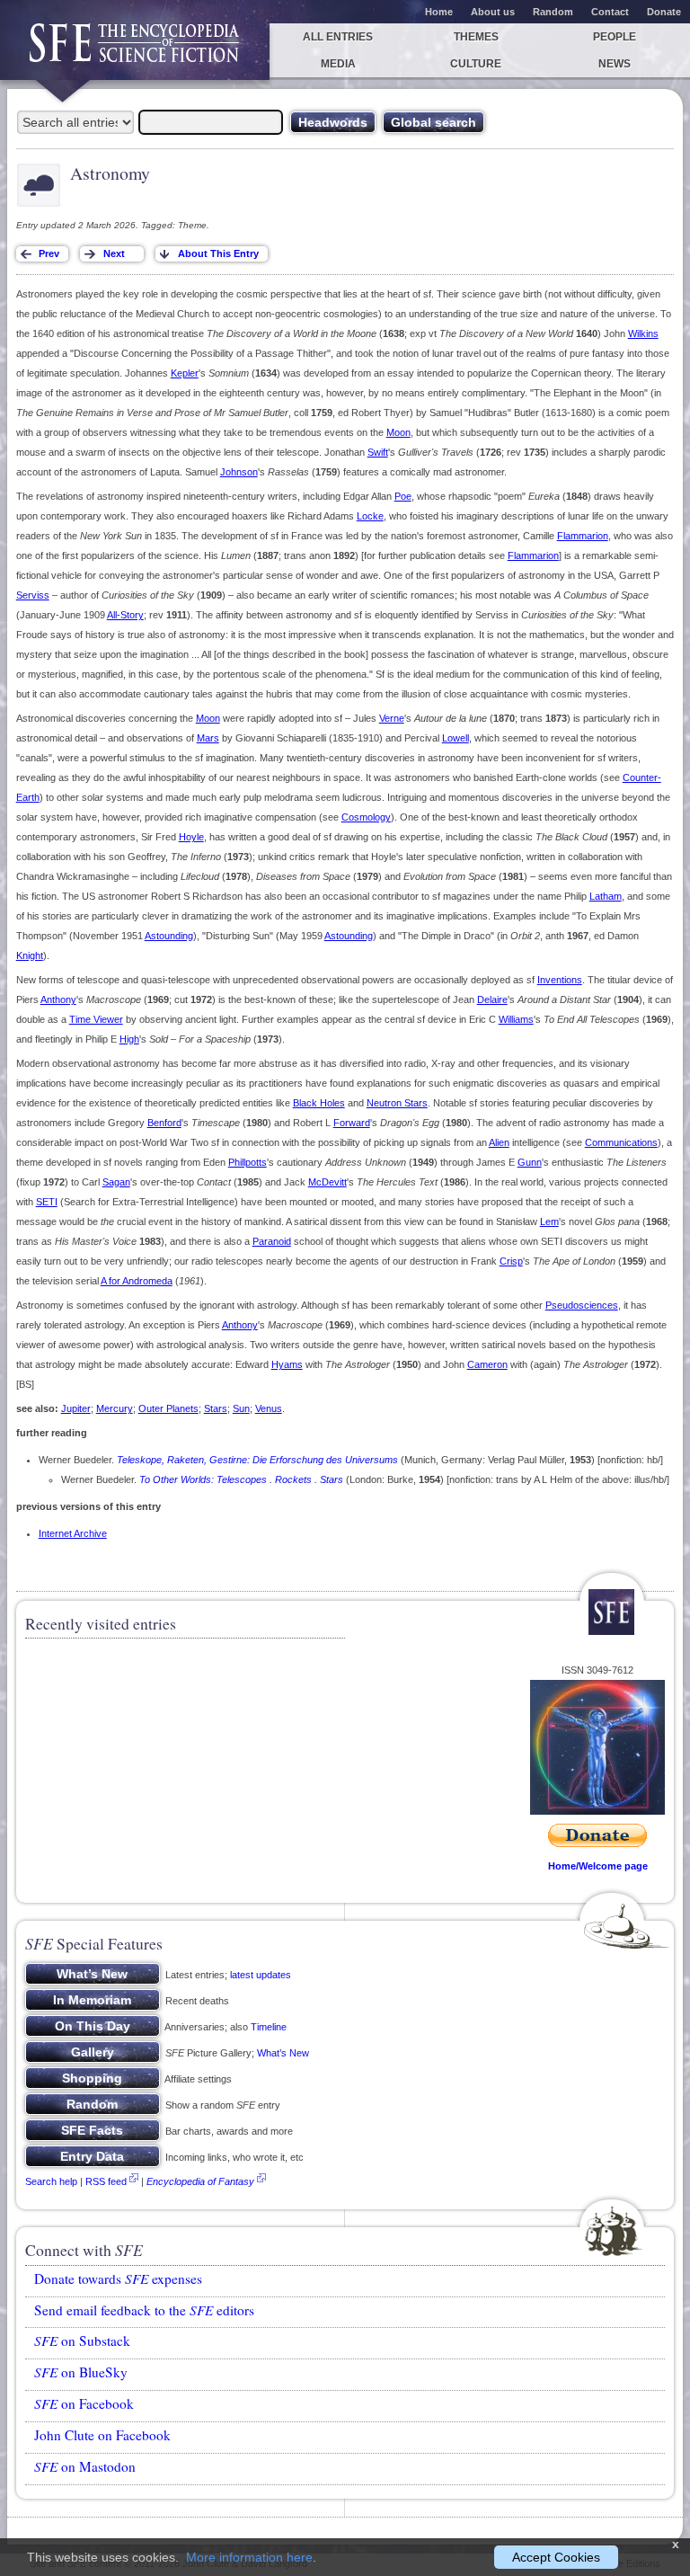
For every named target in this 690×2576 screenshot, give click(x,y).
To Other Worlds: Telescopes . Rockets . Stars (241, 1479)
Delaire (492, 999)
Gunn (530, 1162)
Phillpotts (248, 1162)
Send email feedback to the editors (144, 2310)
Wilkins (643, 333)
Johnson (239, 472)
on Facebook (84, 2403)
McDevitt (327, 1182)
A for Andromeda (137, 1281)
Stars (216, 1408)
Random (553, 12)
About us (493, 12)
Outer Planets (168, 1408)
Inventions (560, 980)
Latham (606, 896)
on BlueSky (81, 2372)
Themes (476, 37)
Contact (610, 12)
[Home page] (135, 52)
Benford (164, 1123)
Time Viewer (96, 1019)
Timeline (269, 2027)
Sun (241, 1408)
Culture (476, 64)
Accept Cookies (556, 2557)
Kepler (185, 373)
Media (338, 64)
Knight (30, 955)
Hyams (287, 1364)
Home (439, 12)
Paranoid (272, 1241)
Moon (398, 432)
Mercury (115, 1408)
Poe (403, 496)
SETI (47, 1202)
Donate (664, 12)
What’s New (283, 2053)
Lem (549, 1221)
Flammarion (583, 536)
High (129, 1039)
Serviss (33, 595)
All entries (338, 37)
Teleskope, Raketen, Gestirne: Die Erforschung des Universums (257, 1460)
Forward (352, 1123)
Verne (392, 718)
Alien (499, 1142)
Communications (621, 1142)
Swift (378, 452)
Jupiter (76, 1408)
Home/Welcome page (598, 1866)
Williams (516, 1019)
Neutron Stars (397, 1103)
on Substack (82, 2341)
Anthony (58, 999)
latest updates (261, 1975)
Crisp (511, 1261)
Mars (208, 738)
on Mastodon (85, 2466)
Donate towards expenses (118, 2278)
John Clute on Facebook (102, 2435)
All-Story (125, 615)
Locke (370, 516)
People (615, 37)
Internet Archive (73, 1533)
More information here (249, 2557)
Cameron (487, 1364)
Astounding (169, 936)
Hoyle (191, 837)
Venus (269, 1408)
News (615, 64)
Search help (51, 2181)
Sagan (116, 1182)
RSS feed (106, 2181)
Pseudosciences (582, 1305)
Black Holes (319, 1103)
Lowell (456, 738)
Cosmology (366, 817)
